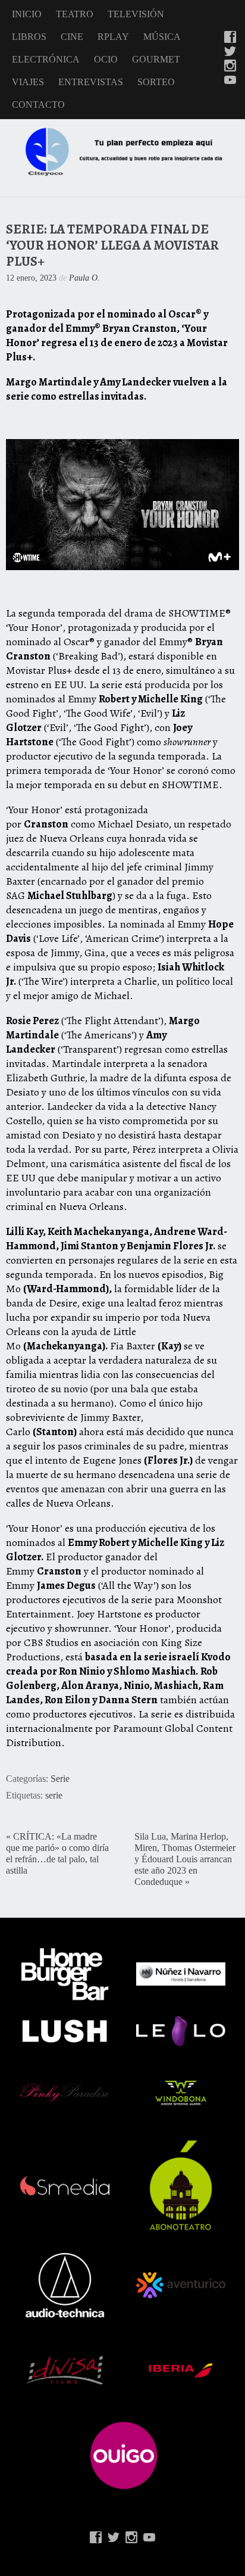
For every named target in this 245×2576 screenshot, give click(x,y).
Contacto (38, 105)
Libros (29, 37)
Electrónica (46, 59)
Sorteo (156, 82)
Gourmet (156, 59)
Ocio (106, 59)
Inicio (27, 14)
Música (162, 37)
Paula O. (84, 278)
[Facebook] (230, 38)
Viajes (28, 82)
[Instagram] (230, 67)
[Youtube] (230, 81)
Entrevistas (91, 82)
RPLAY (113, 37)
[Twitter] (230, 52)
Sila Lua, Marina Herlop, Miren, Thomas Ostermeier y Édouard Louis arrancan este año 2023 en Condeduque (185, 1859)
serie (54, 1796)
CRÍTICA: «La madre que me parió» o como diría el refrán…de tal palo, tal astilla (57, 1854)
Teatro (75, 14)
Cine (72, 37)
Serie (60, 1779)
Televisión (136, 14)
